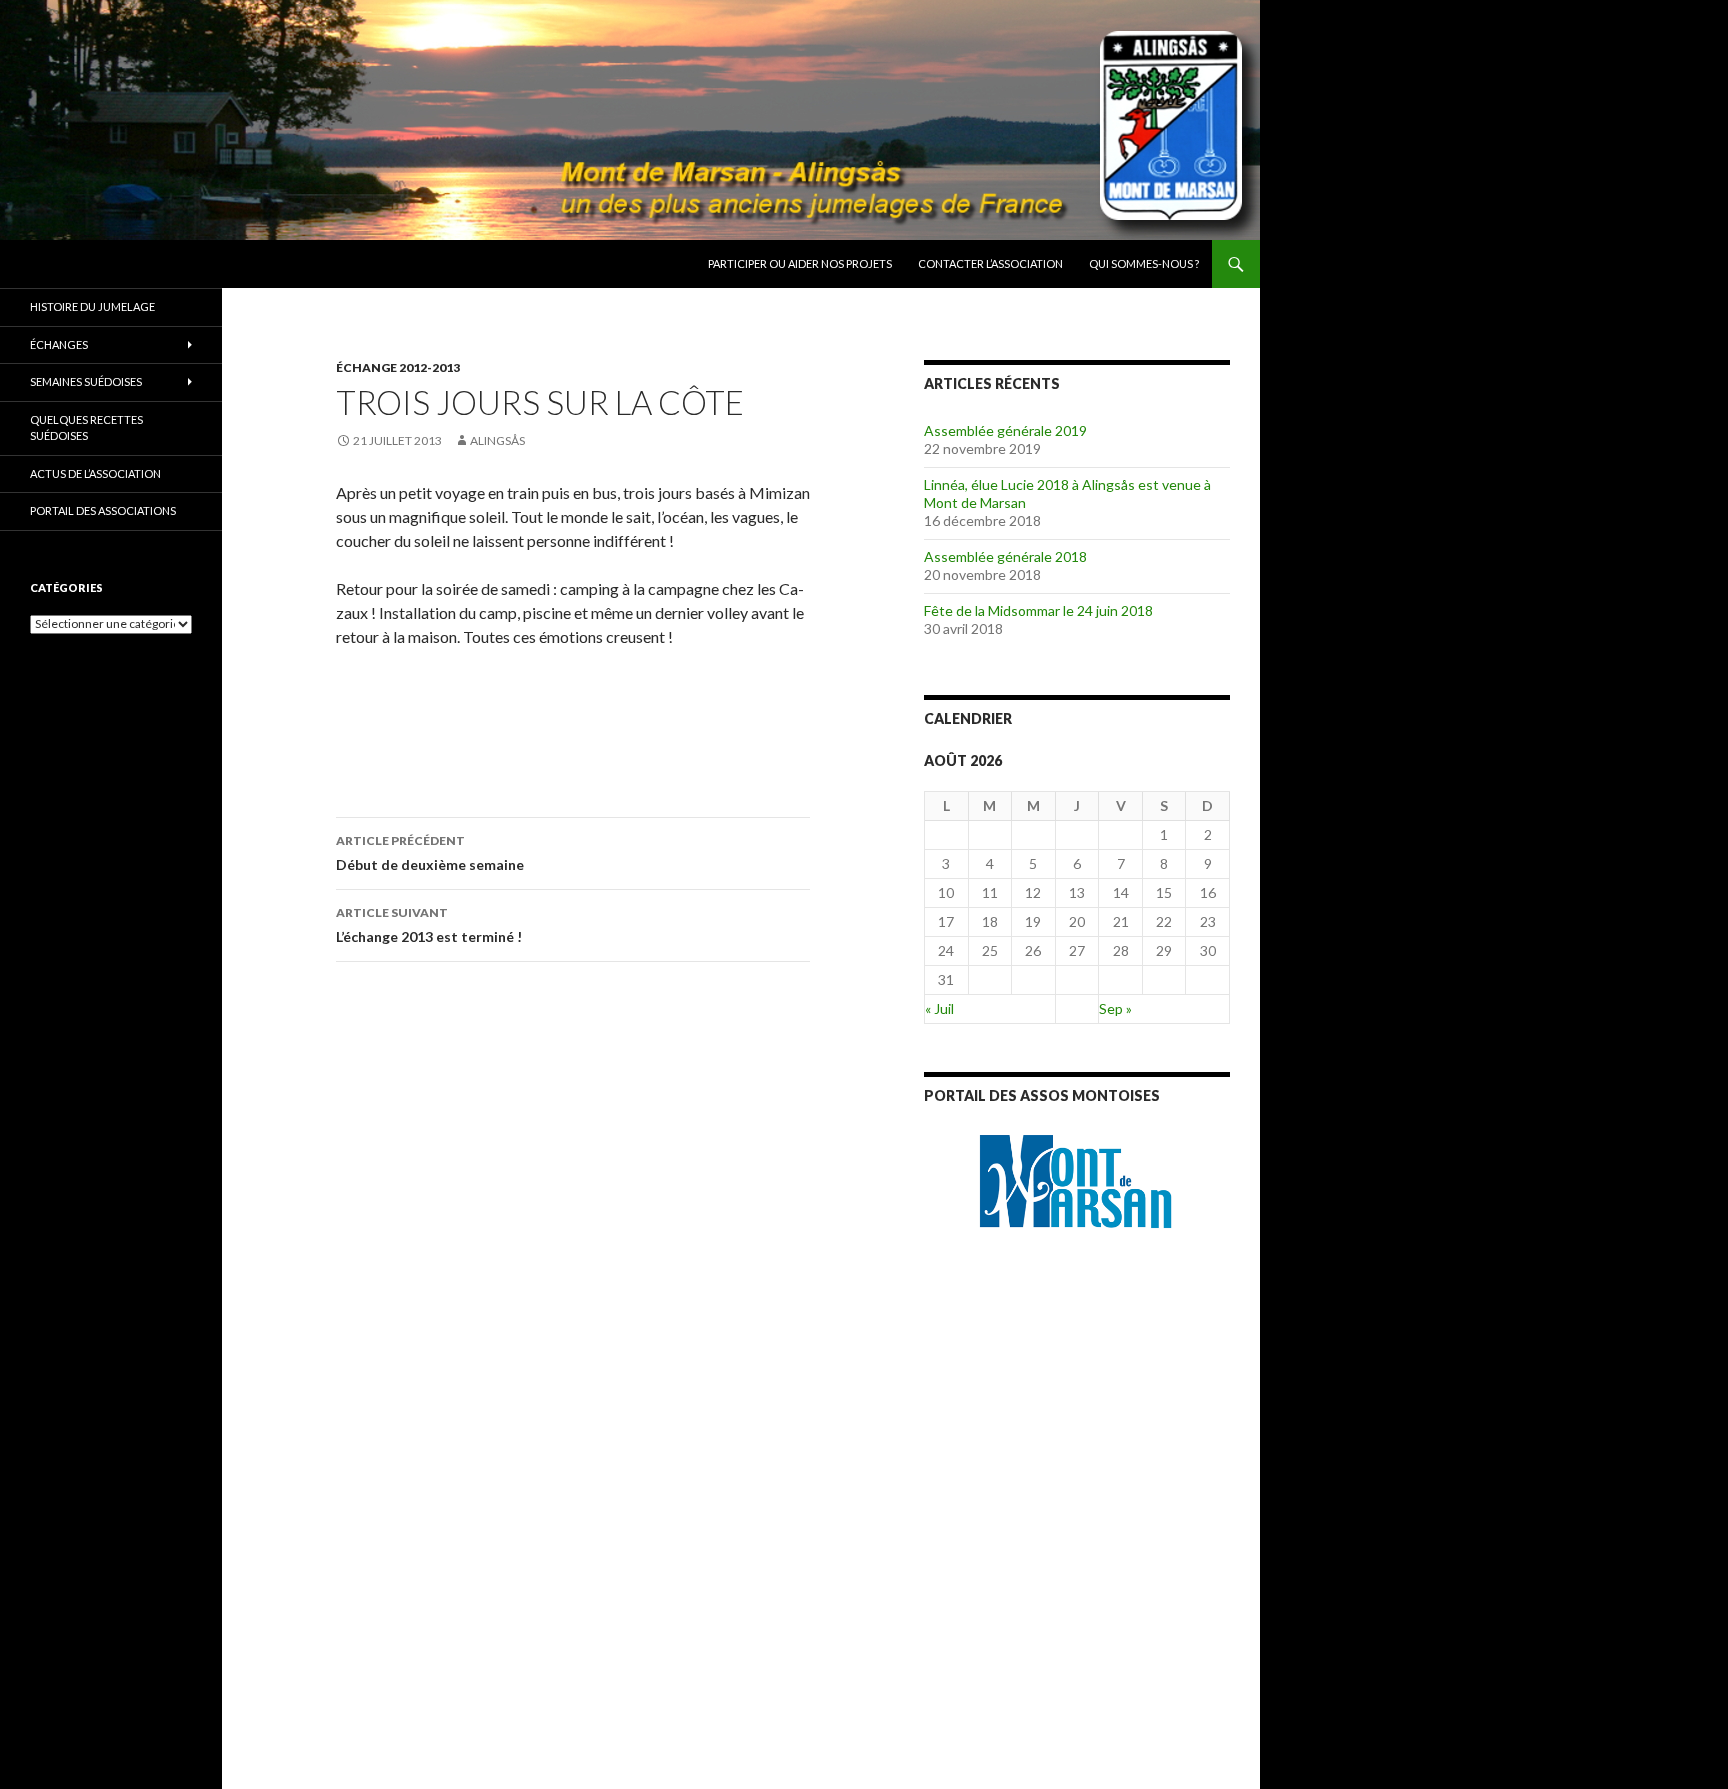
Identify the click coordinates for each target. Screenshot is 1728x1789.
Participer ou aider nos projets (800, 263)
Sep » (1115, 1008)
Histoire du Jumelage (92, 306)
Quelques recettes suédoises (86, 428)
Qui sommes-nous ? (1144, 263)
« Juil (939, 1008)
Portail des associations (103, 510)
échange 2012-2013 (398, 367)
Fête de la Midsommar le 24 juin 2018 (1038, 610)
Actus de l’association (95, 473)
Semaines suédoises (86, 381)
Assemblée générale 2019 (1005, 430)
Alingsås (497, 440)
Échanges (59, 344)
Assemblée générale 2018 (1005, 556)
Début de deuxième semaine (430, 853)
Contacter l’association (990, 263)
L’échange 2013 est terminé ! (429, 925)
